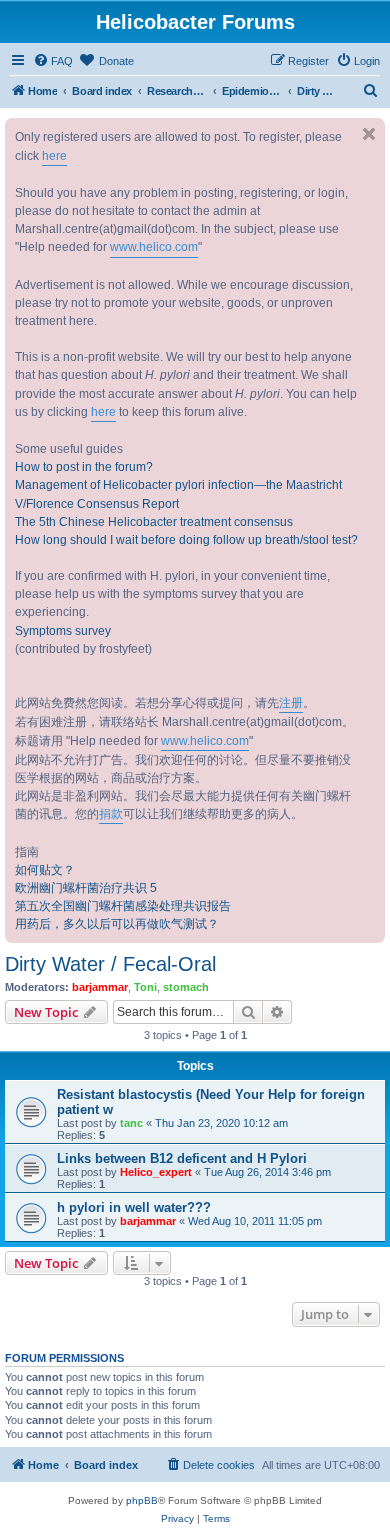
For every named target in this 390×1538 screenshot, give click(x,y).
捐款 (111, 814)
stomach (186, 987)
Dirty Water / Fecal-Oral (110, 964)
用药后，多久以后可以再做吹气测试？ (117, 924)
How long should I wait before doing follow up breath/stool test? (186, 540)
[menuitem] (53, 61)
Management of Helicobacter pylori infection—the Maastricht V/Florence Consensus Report (178, 494)
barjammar (100, 987)
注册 (291, 703)
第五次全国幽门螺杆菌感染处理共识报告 (123, 906)
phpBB (142, 1500)
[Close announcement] (369, 134)
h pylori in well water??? (134, 1207)
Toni (145, 987)
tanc (131, 1123)
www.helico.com (154, 247)
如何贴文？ (45, 870)
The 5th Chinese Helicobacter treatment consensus (154, 522)
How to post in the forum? (84, 467)
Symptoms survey (63, 631)
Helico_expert (156, 1172)
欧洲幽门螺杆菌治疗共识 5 (86, 888)
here (54, 156)
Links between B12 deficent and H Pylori (182, 1158)
